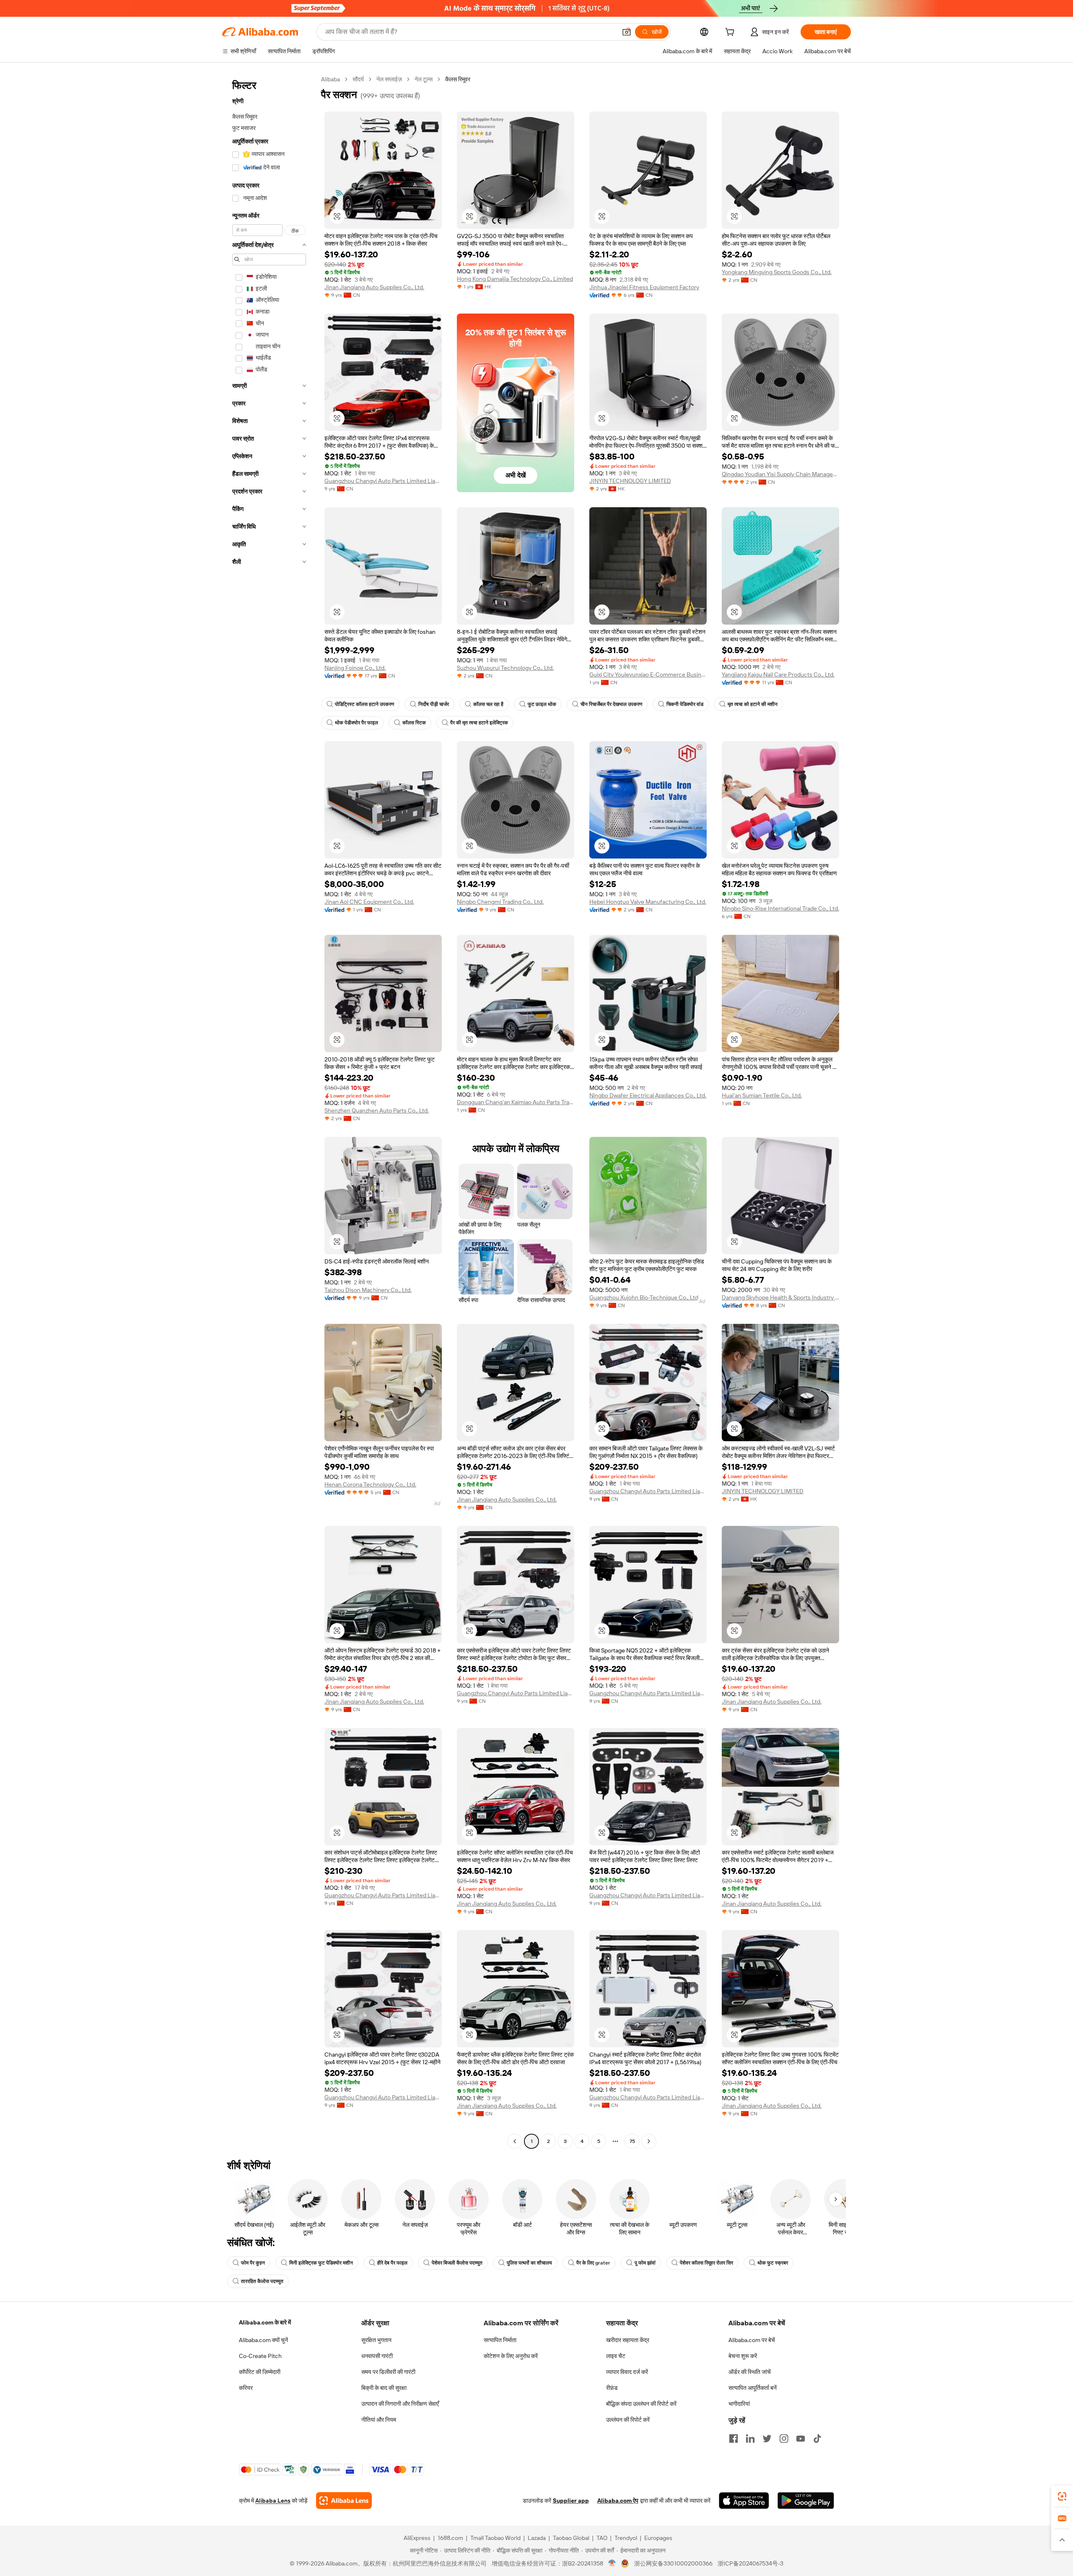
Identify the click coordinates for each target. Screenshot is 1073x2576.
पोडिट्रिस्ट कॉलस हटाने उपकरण (364, 704)
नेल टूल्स (424, 79)
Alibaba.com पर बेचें (752, 2340)
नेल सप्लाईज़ (389, 79)
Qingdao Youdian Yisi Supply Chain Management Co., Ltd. (780, 474)
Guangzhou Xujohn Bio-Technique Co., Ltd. (644, 1297)
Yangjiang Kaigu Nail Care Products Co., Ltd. (778, 674)
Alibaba (330, 79)
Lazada (537, 2538)
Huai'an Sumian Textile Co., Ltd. (762, 1095)
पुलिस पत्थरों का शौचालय (529, 2263)
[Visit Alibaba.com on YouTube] (801, 2439)
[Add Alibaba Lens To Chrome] (344, 2501)
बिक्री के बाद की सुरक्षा (384, 2388)
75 (632, 2141)
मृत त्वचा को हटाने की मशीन (753, 704)
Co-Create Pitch (260, 2356)
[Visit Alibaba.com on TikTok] (817, 2439)
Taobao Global (571, 2538)
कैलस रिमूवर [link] (458, 79)
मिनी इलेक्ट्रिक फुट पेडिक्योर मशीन (321, 2263)
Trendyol (626, 2538)
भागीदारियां (739, 2404)
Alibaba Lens (273, 2501)
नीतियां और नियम (379, 2420)
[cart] (731, 33)
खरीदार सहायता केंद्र (628, 2340)
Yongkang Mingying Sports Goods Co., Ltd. (777, 272)
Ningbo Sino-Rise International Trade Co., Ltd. (780, 908)
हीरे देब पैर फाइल (392, 2263)
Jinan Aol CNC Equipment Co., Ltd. (369, 902)
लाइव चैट (616, 2356)
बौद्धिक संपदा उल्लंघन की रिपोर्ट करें (641, 2404)
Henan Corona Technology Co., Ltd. (370, 1484)
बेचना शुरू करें (743, 2356)
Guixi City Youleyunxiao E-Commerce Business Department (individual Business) (648, 674)
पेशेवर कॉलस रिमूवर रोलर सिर (706, 2263)
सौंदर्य (358, 79)
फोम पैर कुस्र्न (253, 2263)
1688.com (450, 2538)
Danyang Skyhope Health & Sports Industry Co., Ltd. (780, 1297)
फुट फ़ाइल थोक (542, 704)
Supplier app (571, 2501)
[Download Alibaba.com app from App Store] (744, 2501)
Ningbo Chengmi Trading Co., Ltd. (500, 902)
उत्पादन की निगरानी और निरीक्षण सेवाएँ (400, 2404)
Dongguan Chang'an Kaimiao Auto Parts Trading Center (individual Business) (516, 1102)
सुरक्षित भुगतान (376, 2340)
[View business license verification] (612, 2563)
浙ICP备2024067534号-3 (750, 2563)
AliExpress (417, 2538)
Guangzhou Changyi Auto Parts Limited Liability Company (383, 481)
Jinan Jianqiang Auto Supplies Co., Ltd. (374, 287)
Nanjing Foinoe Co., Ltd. (355, 668)
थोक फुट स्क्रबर (773, 2263)
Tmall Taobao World (495, 2538)
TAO (602, 2538)
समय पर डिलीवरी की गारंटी (388, 2372)
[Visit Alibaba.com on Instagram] (784, 2439)
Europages (658, 2538)
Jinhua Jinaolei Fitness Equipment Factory (644, 287)
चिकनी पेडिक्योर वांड (685, 704)
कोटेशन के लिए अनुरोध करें (511, 2356)
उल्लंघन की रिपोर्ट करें (628, 2420)
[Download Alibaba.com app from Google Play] (806, 2501)
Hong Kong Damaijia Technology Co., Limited (515, 279)
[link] (1062, 2496)
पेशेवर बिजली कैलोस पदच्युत (457, 2263)
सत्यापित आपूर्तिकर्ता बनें (753, 2388)
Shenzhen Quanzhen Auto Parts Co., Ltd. (377, 1110)
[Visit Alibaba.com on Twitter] (767, 2439)
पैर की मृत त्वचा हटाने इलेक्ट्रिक (479, 723)
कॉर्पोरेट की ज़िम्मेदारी (260, 2372)
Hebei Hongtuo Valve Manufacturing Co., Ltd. (648, 902)
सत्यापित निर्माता (500, 2340)
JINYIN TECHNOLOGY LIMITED (630, 481)
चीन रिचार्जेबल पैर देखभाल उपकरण (611, 704)
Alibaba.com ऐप (618, 2501)
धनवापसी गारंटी (377, 2356)
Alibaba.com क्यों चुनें (263, 2340)
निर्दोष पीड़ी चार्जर (434, 704)
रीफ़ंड (612, 2388)
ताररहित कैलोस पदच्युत (262, 2281)
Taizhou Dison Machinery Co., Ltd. (368, 1290)
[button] (627, 32)
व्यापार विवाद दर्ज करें (627, 2372)
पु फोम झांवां (645, 2263)
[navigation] (269, 1111)
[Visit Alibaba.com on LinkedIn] (750, 2439)
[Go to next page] (649, 2141)
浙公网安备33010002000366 (673, 2563)
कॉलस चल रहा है (488, 704)
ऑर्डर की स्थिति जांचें (750, 2372)
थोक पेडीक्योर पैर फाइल (356, 723)
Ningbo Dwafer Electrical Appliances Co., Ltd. (648, 1095)
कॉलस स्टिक (414, 723)
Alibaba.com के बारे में (265, 2322)
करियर (246, 2388)
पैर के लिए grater (593, 2263)
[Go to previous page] (515, 2141)
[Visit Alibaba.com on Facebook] (733, 2439)
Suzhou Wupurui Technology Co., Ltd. (505, 668)
